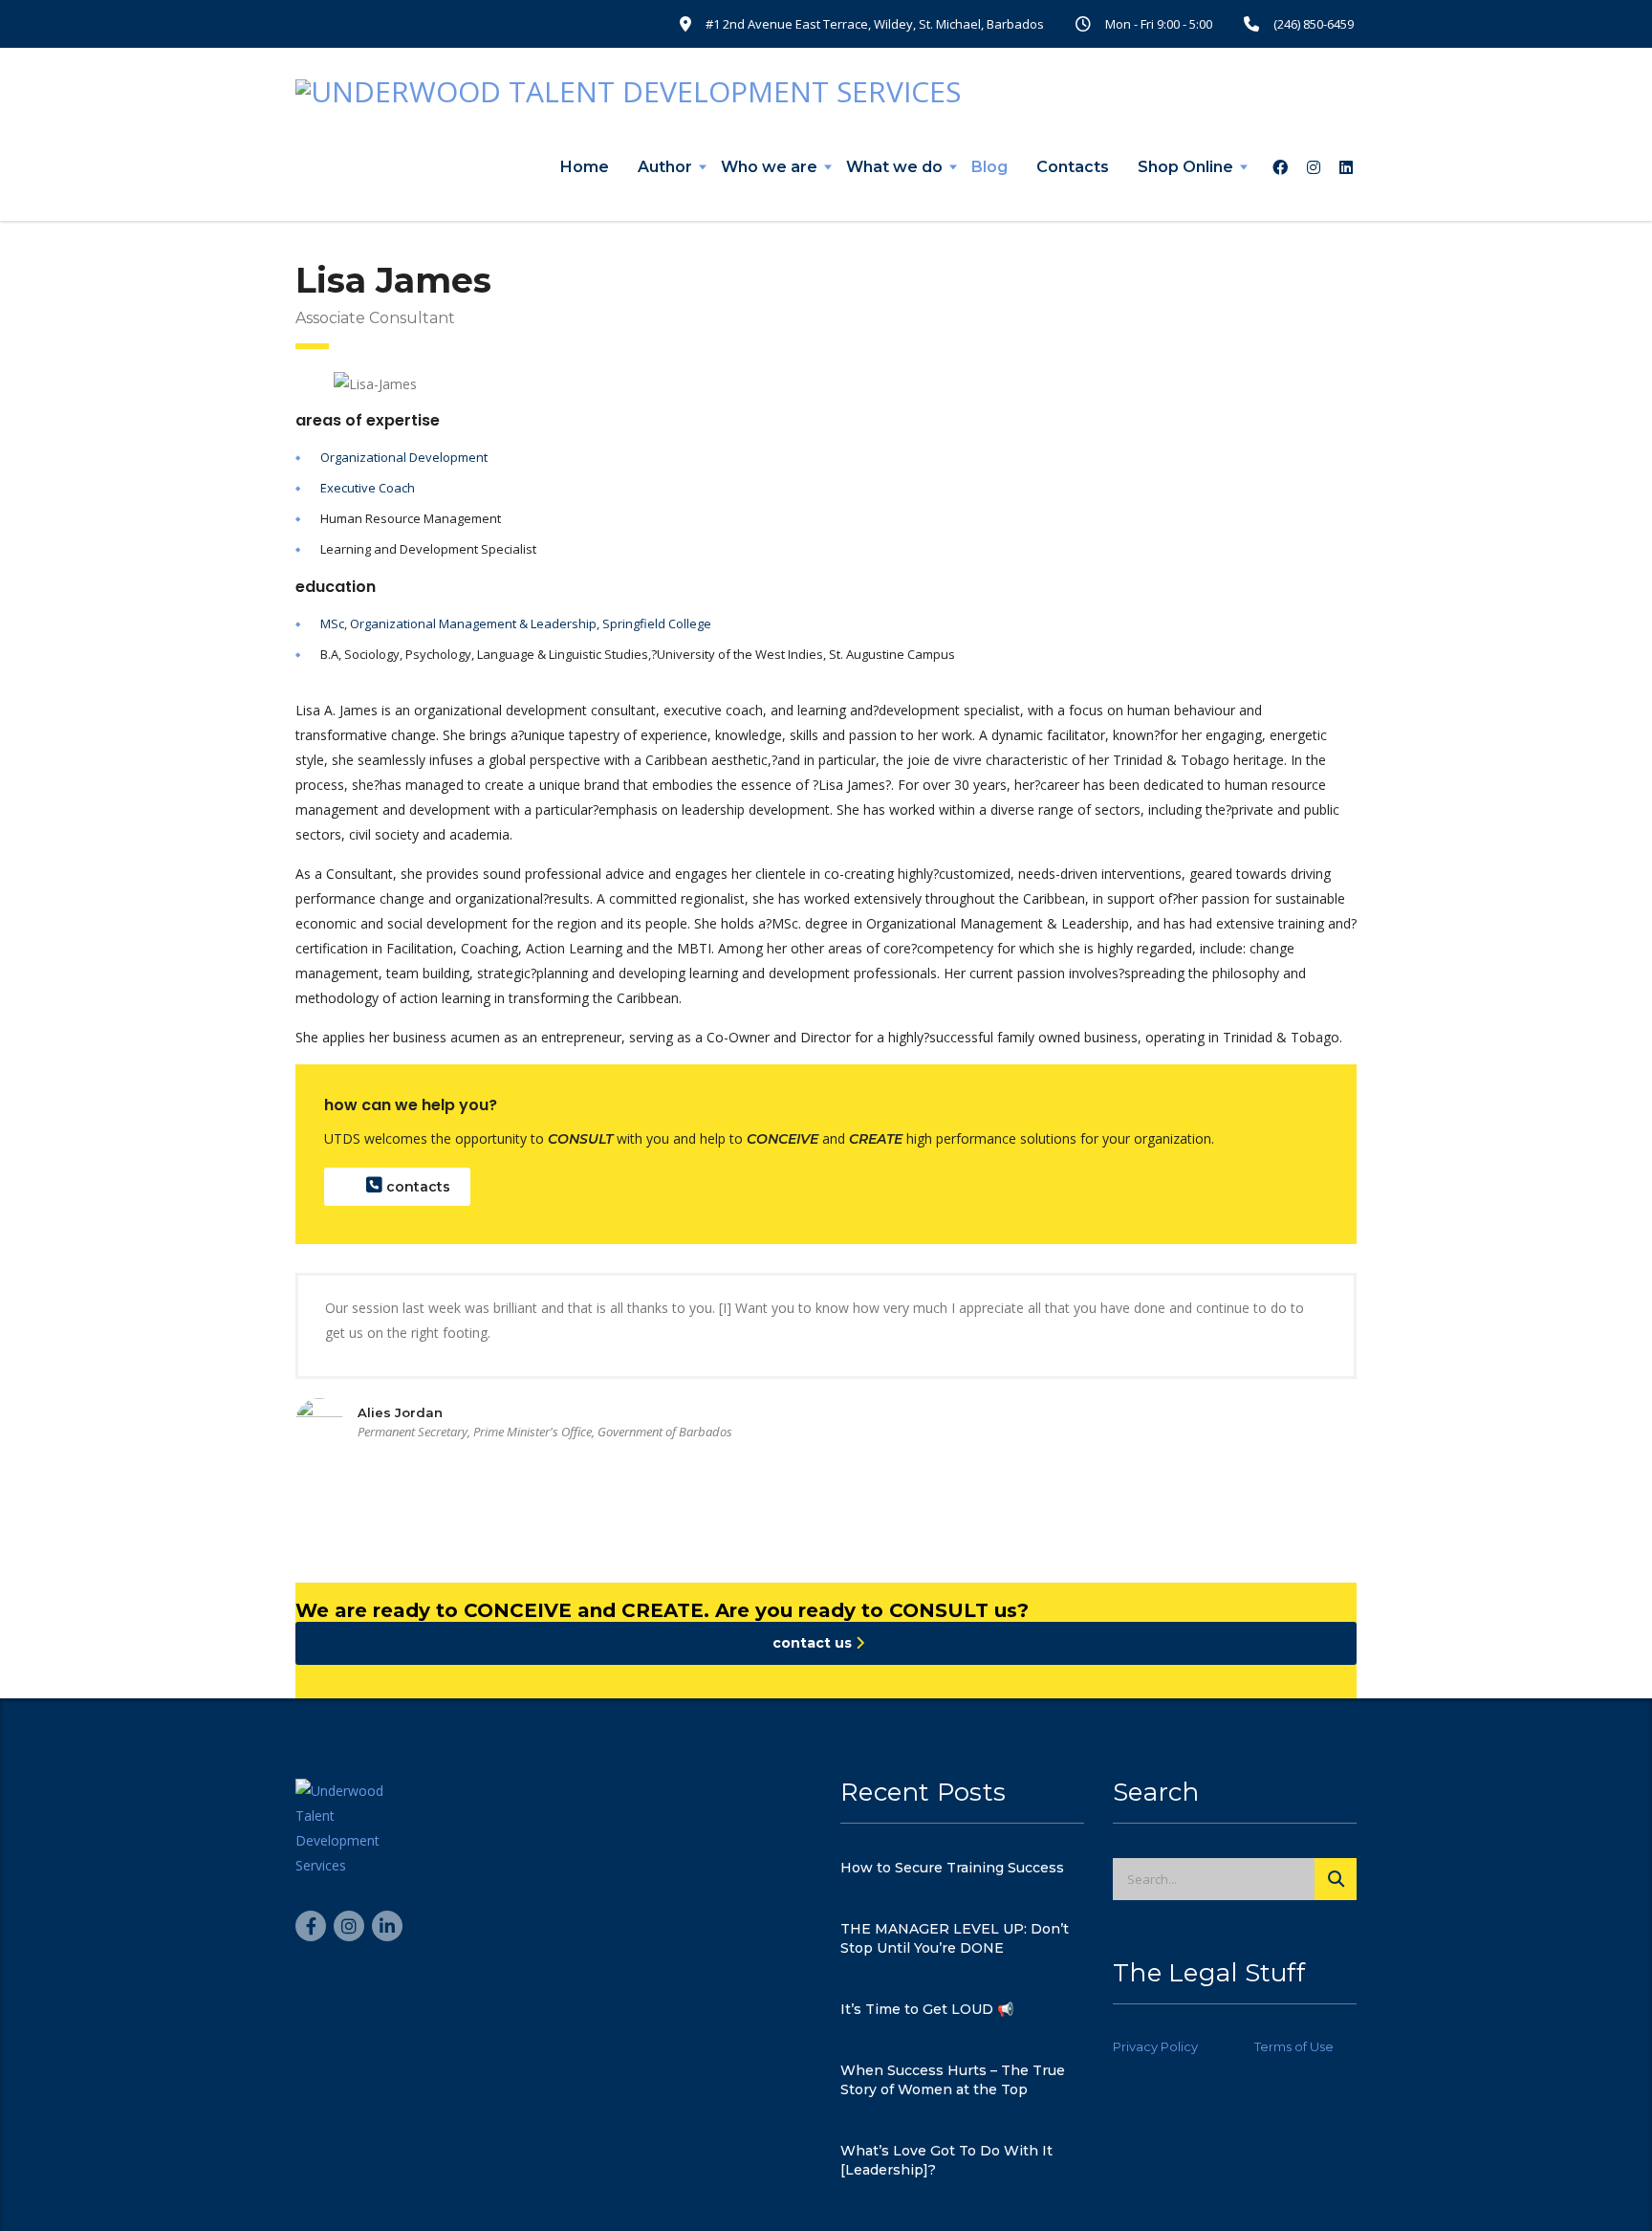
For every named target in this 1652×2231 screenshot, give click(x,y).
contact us (814, 1643)
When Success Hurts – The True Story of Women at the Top (953, 2080)
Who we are (769, 167)
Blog (989, 167)
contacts (416, 1187)
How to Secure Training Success (952, 1868)
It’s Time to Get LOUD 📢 (927, 2009)
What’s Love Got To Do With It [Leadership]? (946, 2160)
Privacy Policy (1155, 2046)
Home (585, 167)
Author (665, 167)
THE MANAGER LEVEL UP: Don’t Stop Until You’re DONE (955, 1938)
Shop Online (1185, 167)
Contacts (1073, 167)
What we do (894, 167)
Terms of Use (1294, 2046)
